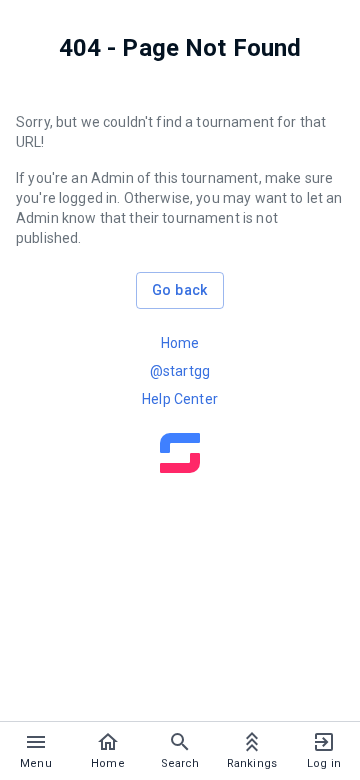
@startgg (180, 371)
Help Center (180, 399)
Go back (180, 290)
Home (180, 343)
